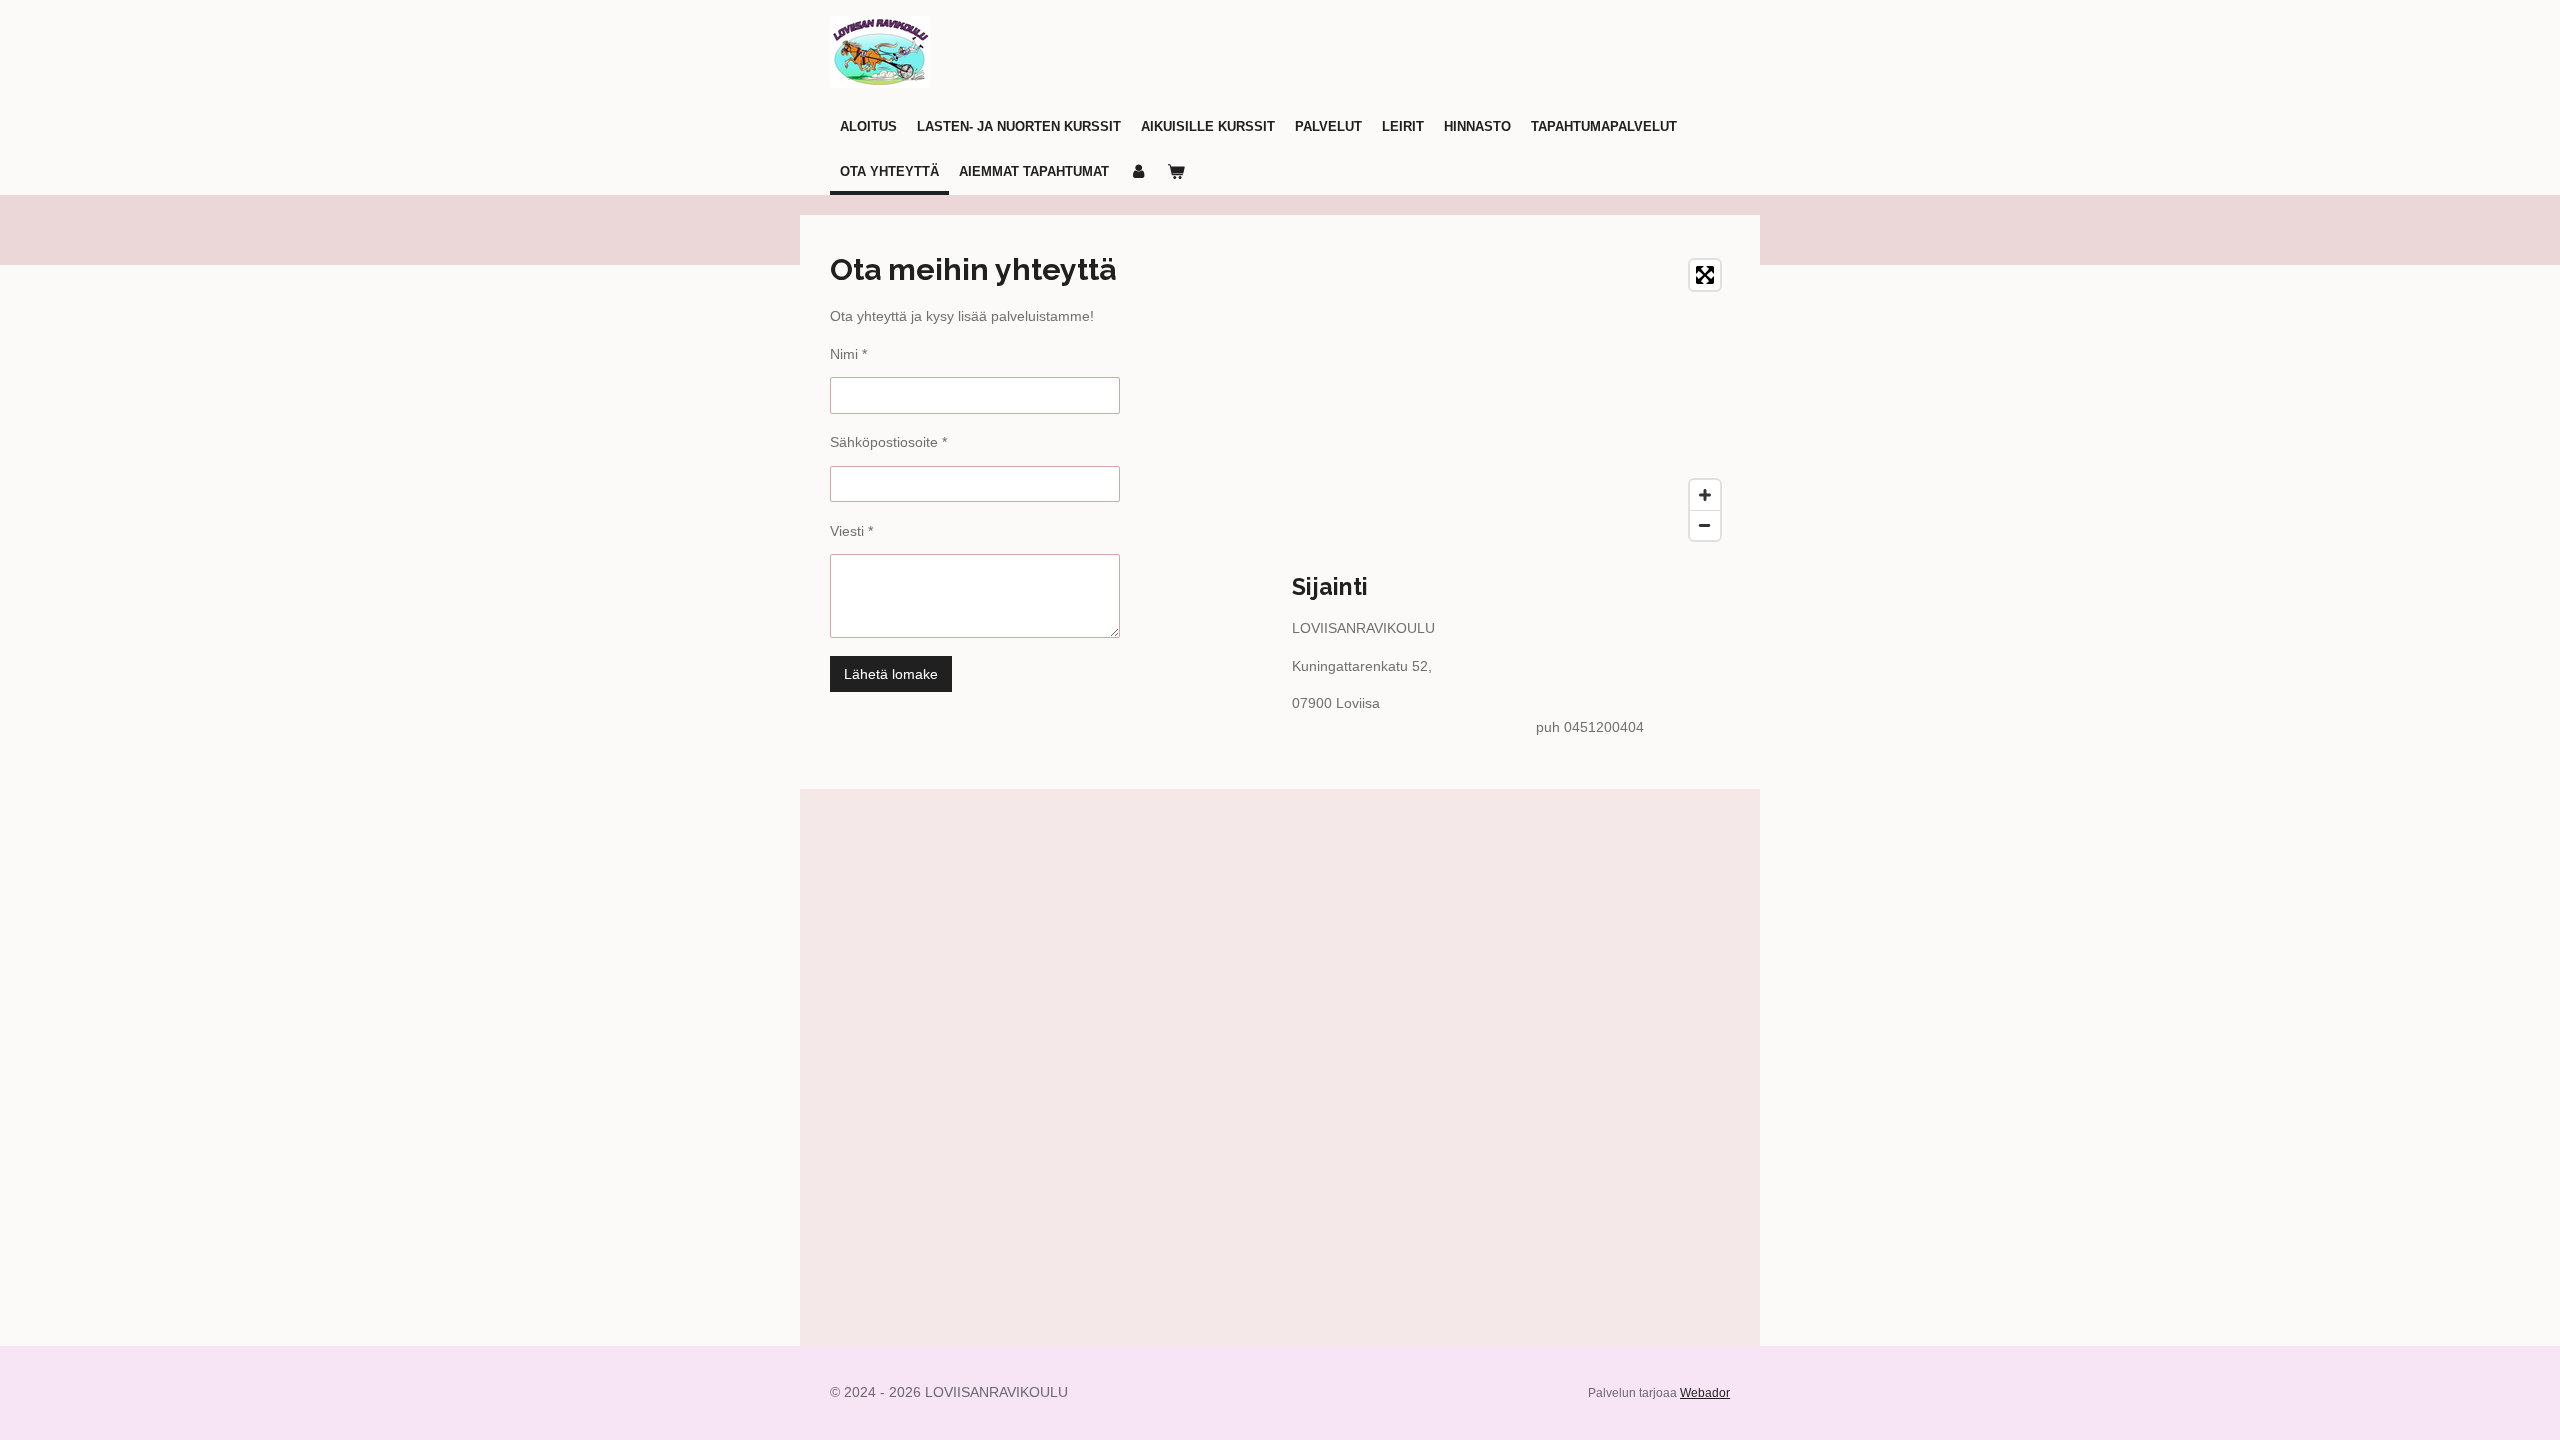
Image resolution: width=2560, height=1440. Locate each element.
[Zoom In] (1705, 495)
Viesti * (851, 531)
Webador (1705, 1392)
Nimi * (848, 354)
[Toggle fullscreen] (1705, 275)
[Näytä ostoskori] (1176, 173)
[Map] (1511, 400)
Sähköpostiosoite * (888, 442)
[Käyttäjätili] (1138, 173)
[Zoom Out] (1705, 525)
